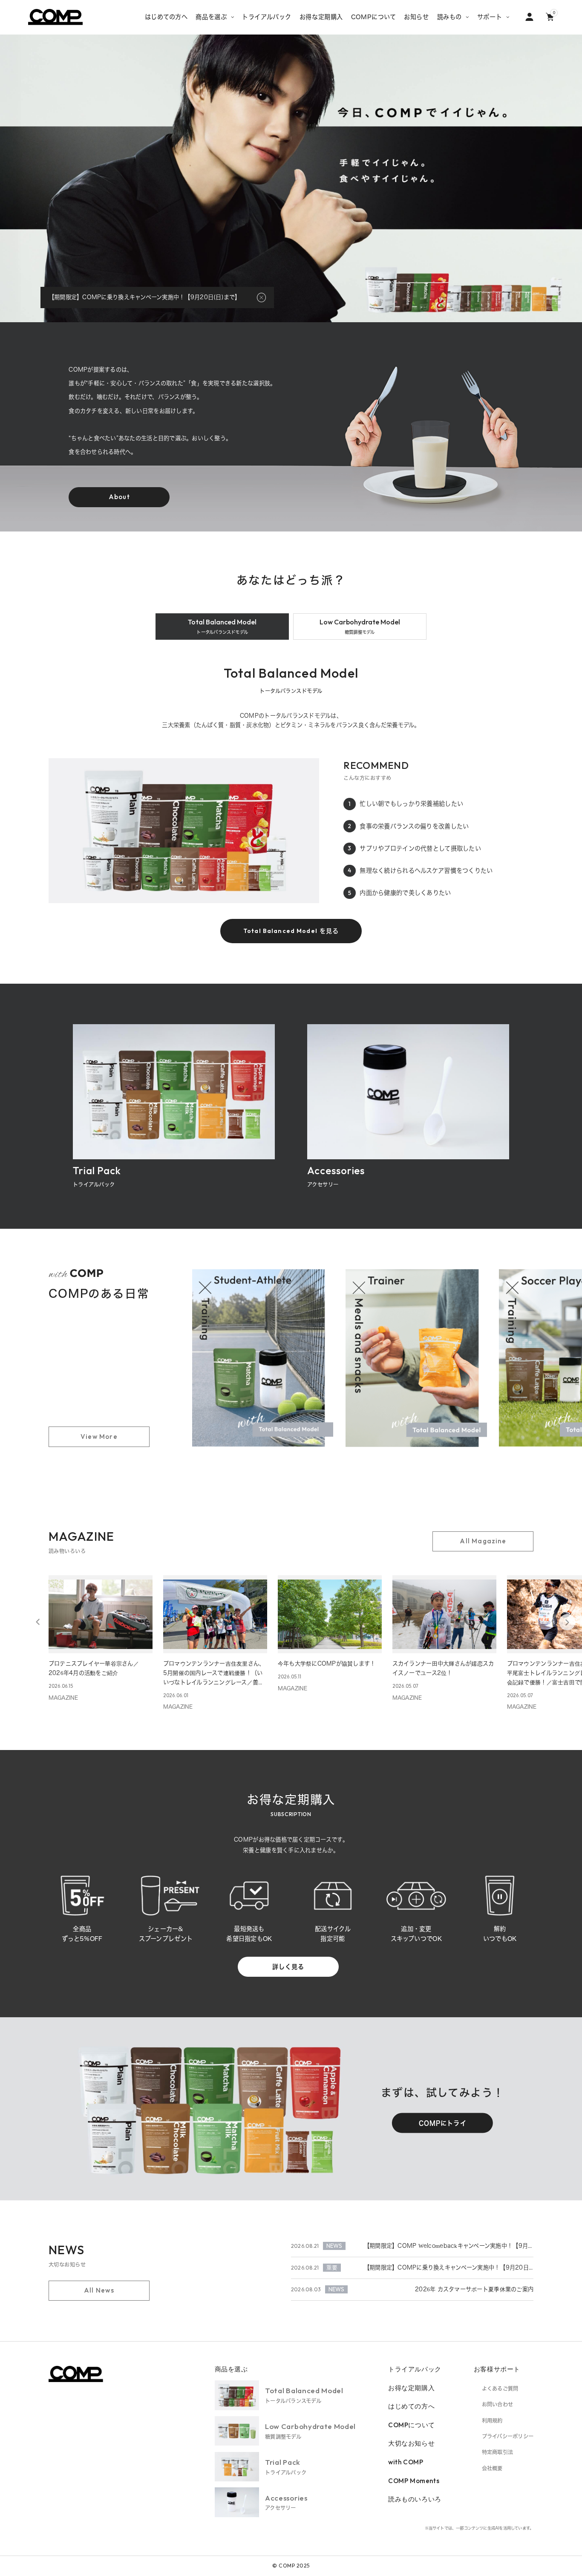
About (119, 497)
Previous (38, 1622)
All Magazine (483, 1541)
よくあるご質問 (500, 2388)
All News (99, 2290)
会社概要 (492, 2468)
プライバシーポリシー (508, 2436)
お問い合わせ (497, 2404)
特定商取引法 (497, 2452)
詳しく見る (288, 1967)
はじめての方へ (411, 2406)
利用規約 (492, 2420)
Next (567, 1622)
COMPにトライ (443, 2123)
